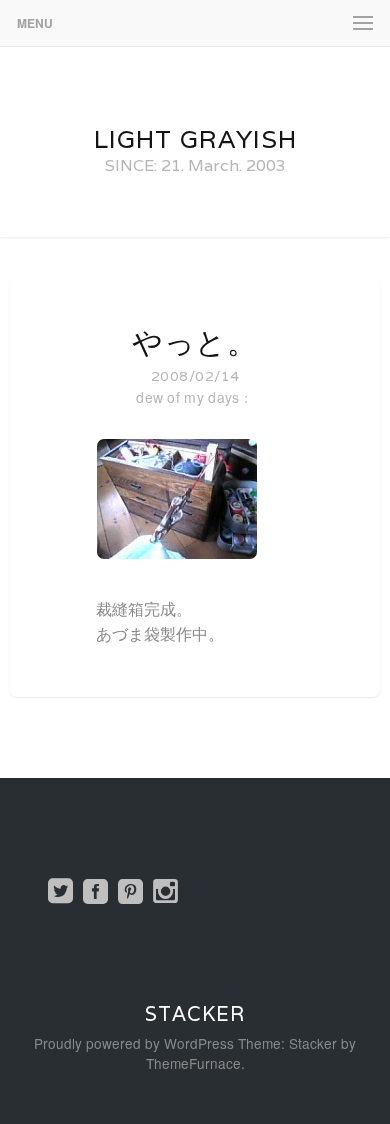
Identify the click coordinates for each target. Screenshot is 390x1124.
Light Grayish (195, 139)
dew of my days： (195, 397)
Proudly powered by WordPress (134, 1043)
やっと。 (195, 342)
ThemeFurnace (193, 1063)
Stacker (195, 1014)
